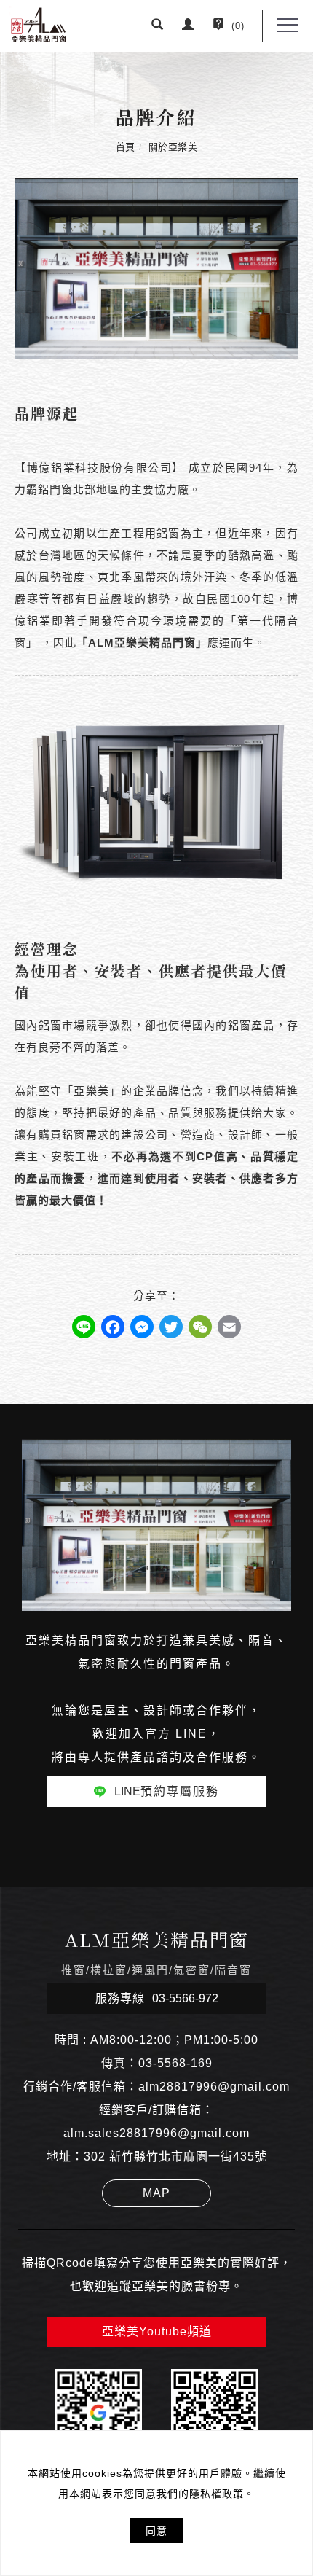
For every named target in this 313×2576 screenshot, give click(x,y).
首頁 (126, 147)
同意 (156, 2531)
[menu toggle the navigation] (288, 26)
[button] (158, 26)
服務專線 (157, 1998)
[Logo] (39, 24)
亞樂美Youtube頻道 (157, 2331)
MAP (156, 2193)
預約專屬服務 (167, 1791)
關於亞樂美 (173, 147)
